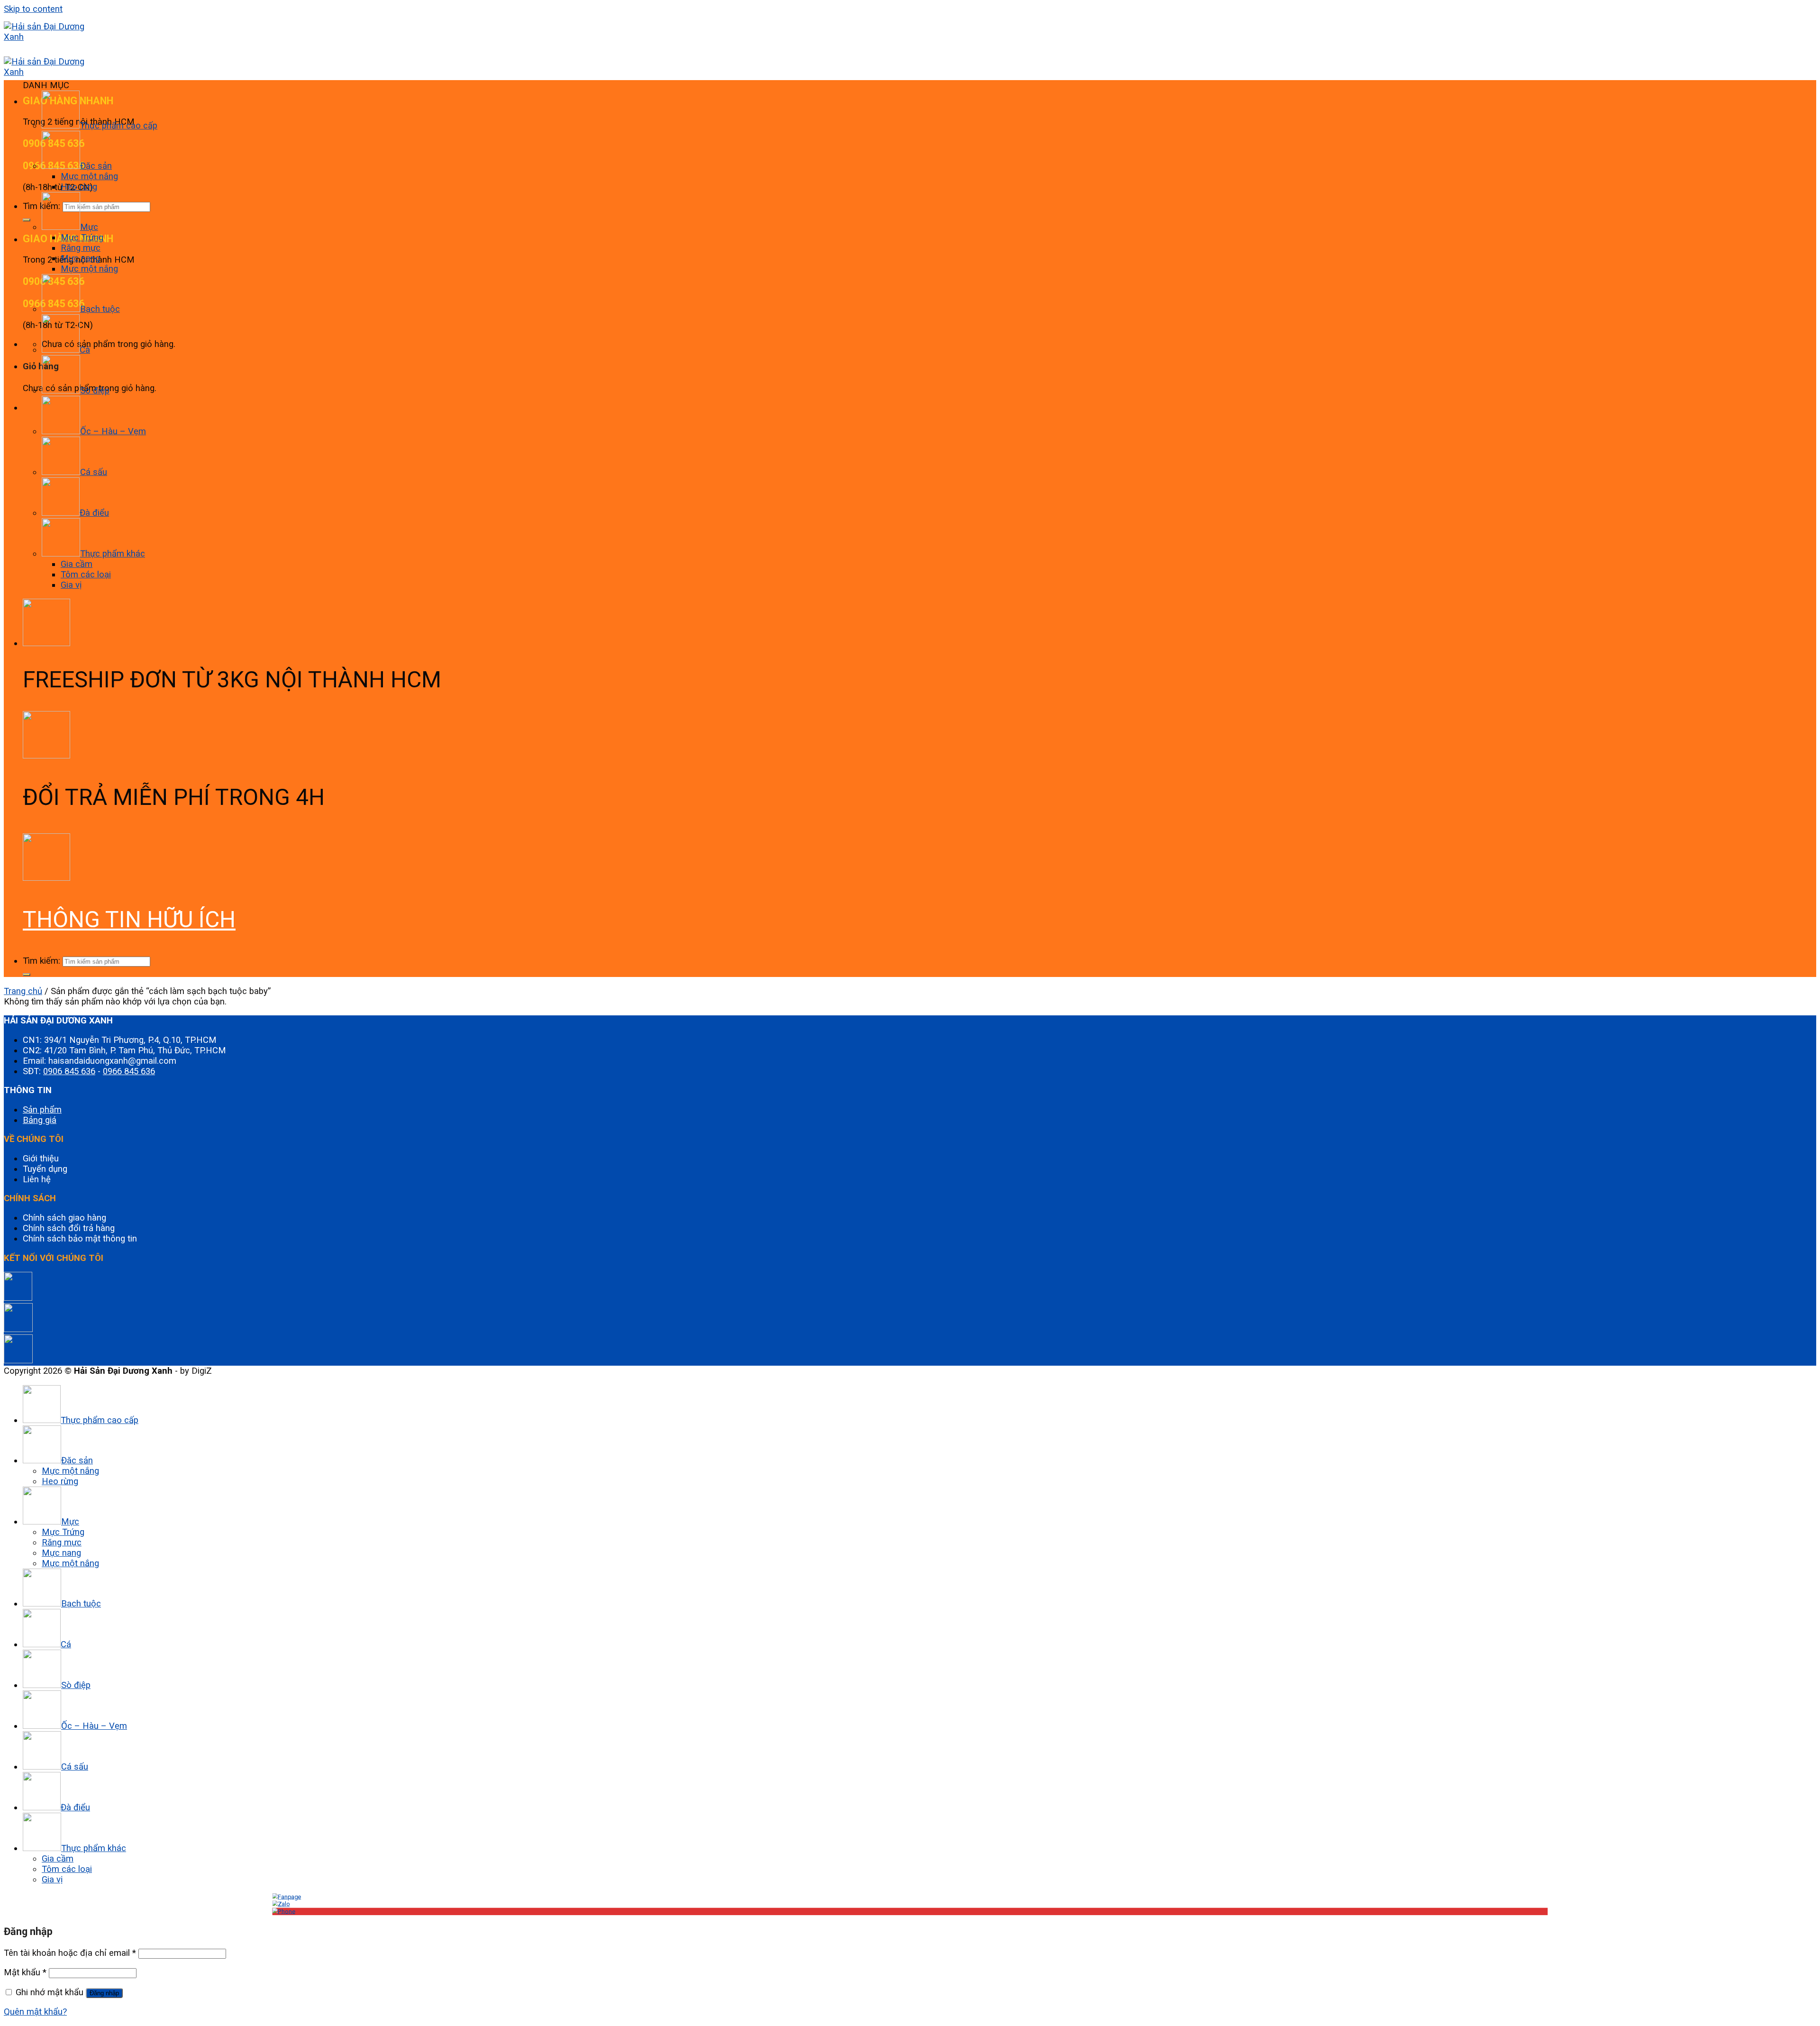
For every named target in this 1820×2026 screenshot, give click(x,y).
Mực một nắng (89, 176)
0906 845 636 (69, 1071)
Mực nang (80, 258)
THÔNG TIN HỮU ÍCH (129, 919)
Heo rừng (79, 187)
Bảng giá (40, 1120)
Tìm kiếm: (41, 961)
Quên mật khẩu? (35, 2012)
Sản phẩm (42, 1110)
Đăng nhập (104, 1993)
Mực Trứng (82, 237)
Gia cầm (77, 564)
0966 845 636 (129, 1071)
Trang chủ (23, 991)
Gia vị (71, 585)
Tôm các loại (86, 575)
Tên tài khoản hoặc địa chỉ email (70, 1953)
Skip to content (33, 9)
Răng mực (81, 248)
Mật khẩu (25, 1972)
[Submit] (27, 220)
